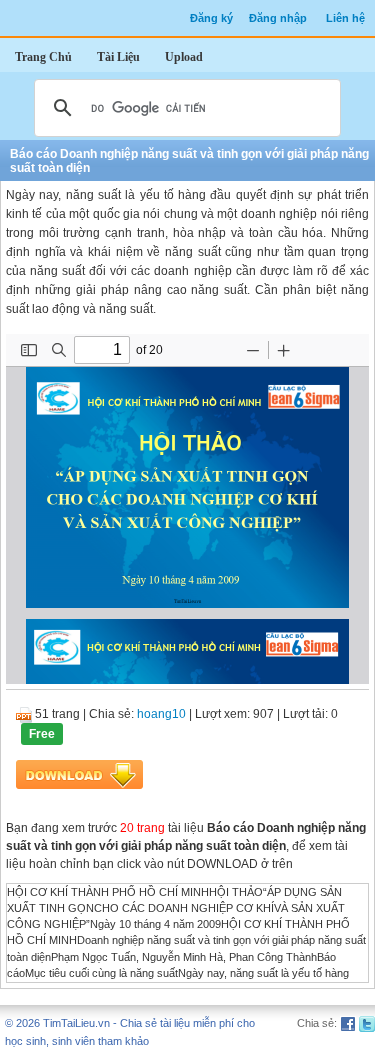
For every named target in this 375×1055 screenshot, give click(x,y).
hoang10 (161, 714)
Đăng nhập (278, 18)
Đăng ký (211, 18)
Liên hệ (345, 18)
